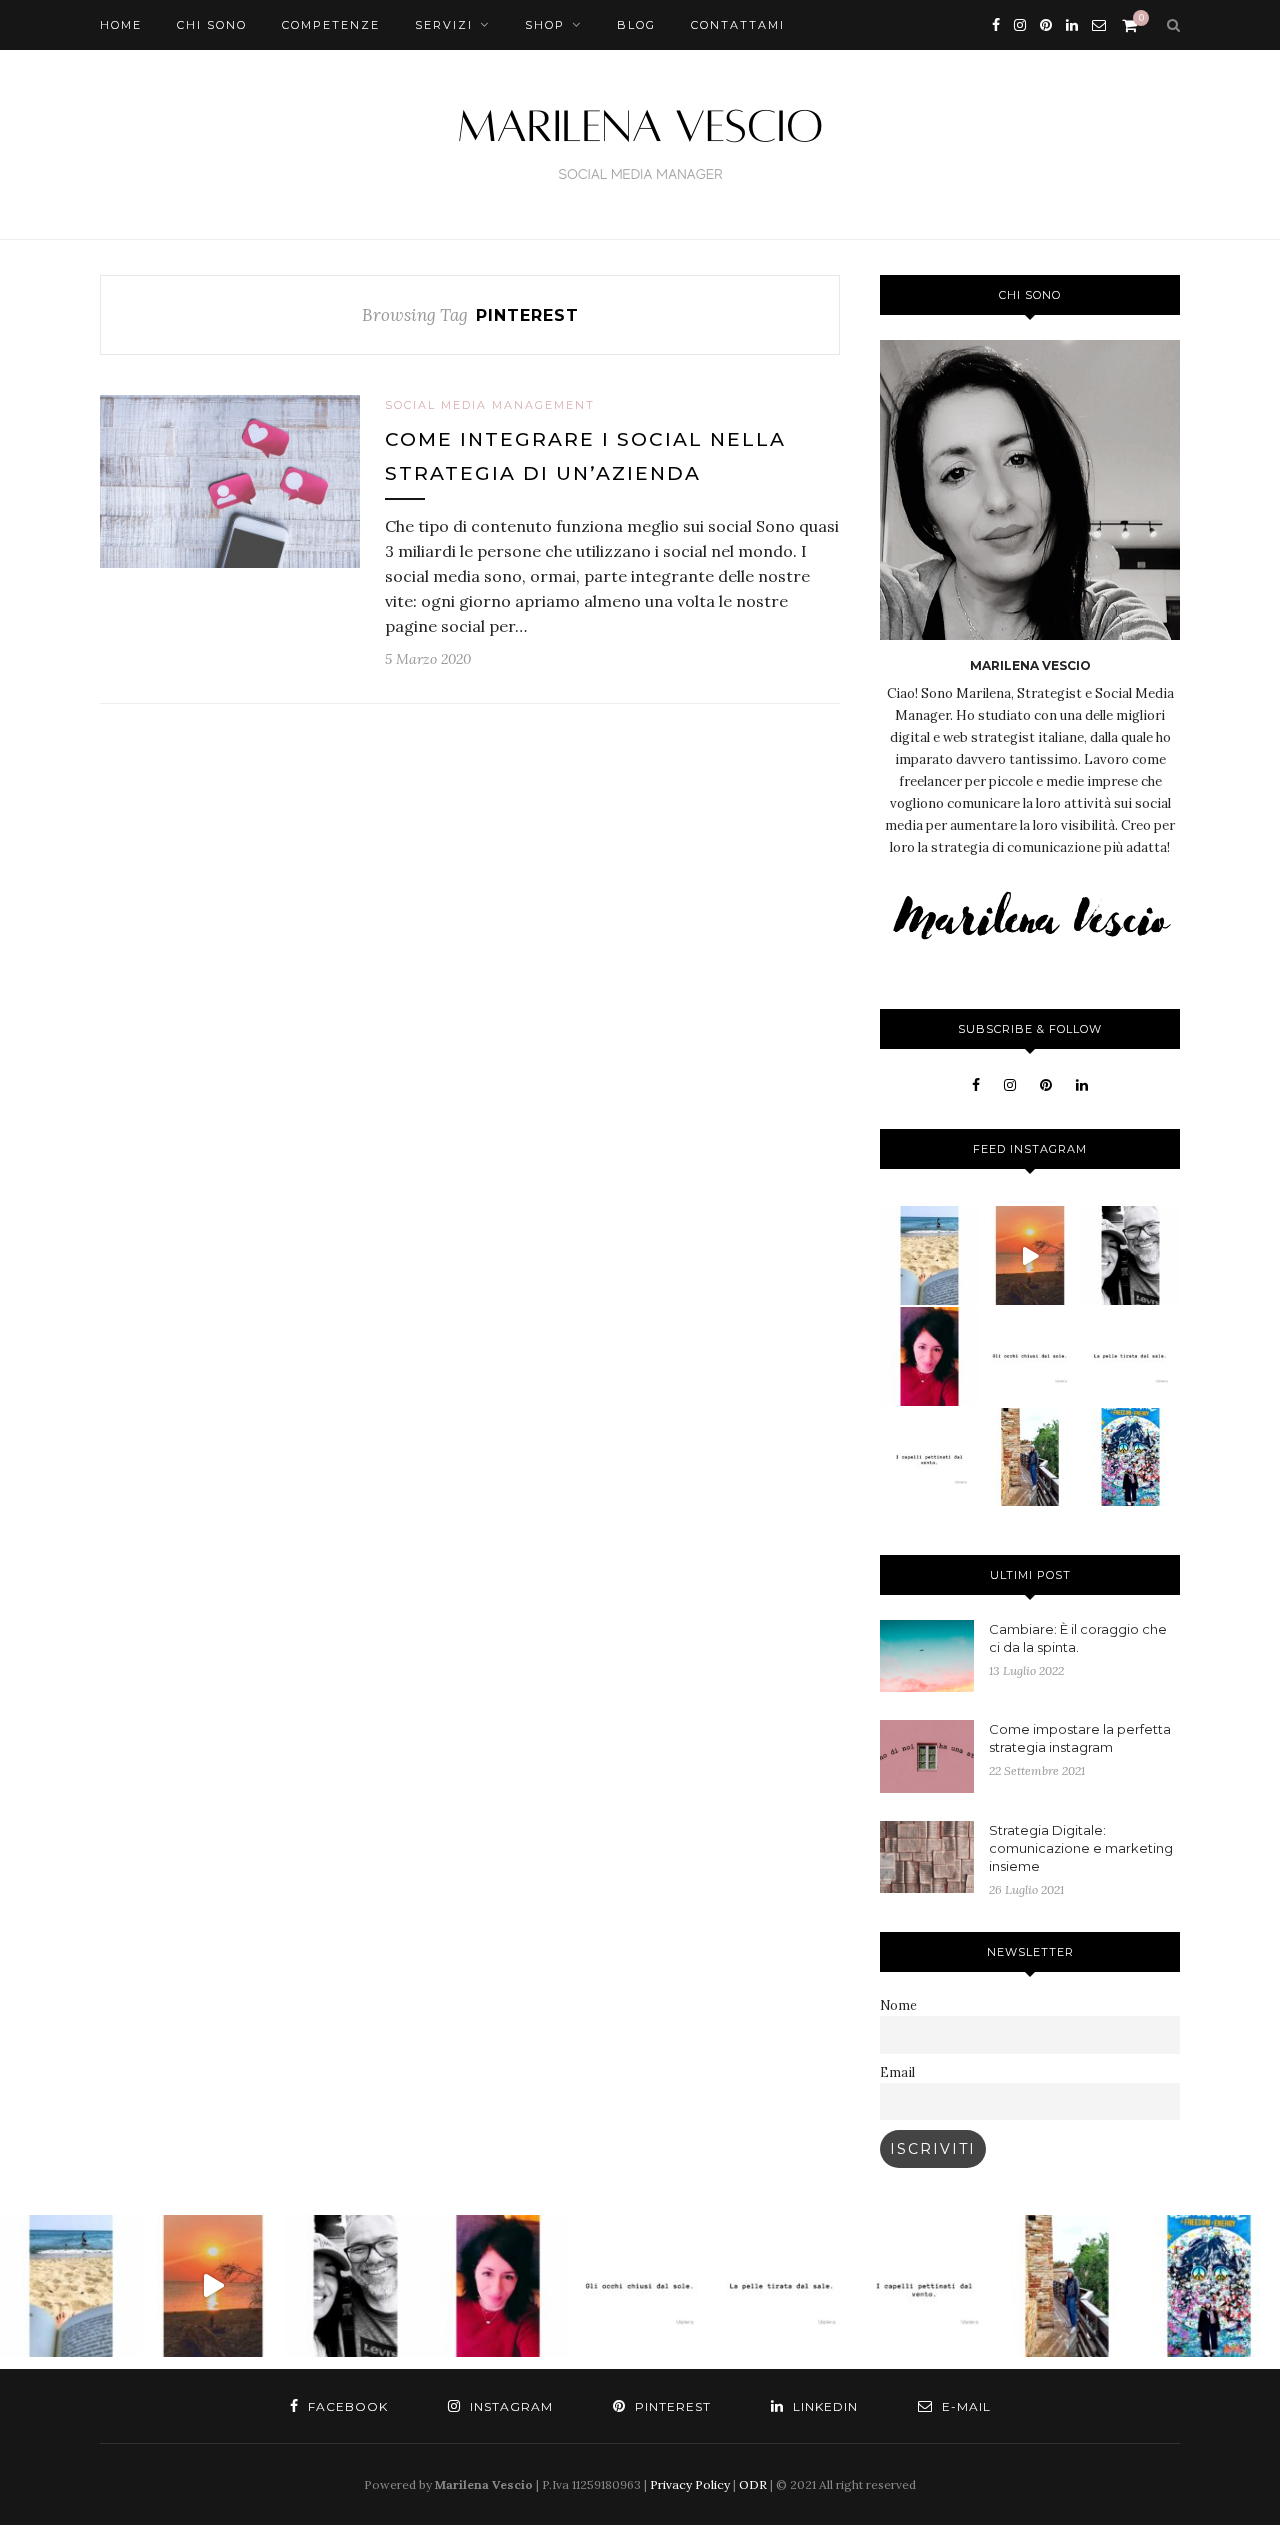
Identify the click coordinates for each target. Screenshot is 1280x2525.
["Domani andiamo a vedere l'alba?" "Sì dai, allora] (1030, 1255)
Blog (636, 25)
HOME (121, 25)
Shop (545, 25)
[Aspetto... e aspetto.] (1030, 1356)
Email (897, 2072)
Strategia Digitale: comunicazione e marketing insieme (1081, 1848)
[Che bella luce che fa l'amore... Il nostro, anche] (1130, 1255)
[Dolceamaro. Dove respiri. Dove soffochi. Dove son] (929, 1255)
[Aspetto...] (1130, 1356)
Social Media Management (490, 405)
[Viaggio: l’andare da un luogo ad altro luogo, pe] (1030, 1457)
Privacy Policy (690, 2484)
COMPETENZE (331, 25)
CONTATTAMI (738, 25)
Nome (898, 2005)
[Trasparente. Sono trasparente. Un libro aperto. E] (1130, 1457)
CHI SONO (212, 25)
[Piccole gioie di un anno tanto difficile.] (929, 1356)
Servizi (444, 25)
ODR (753, 2484)
